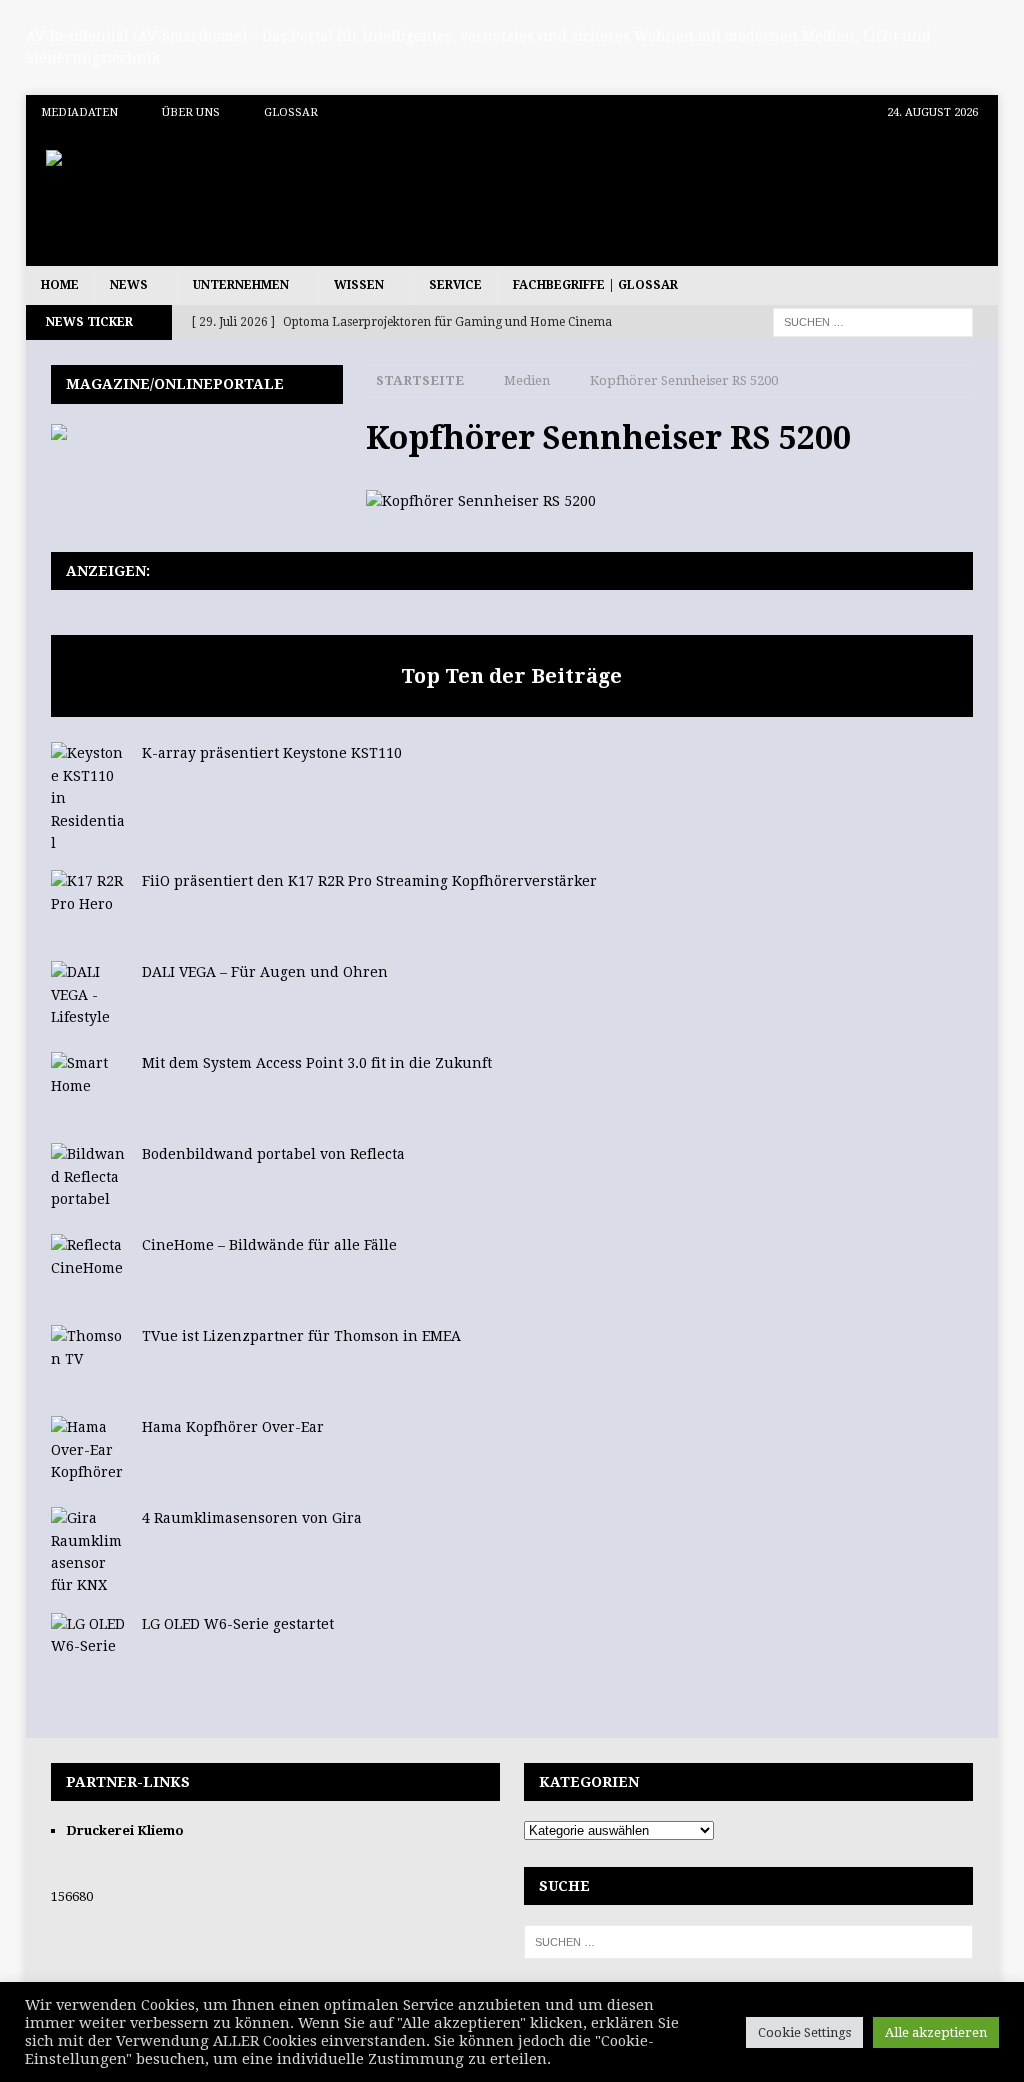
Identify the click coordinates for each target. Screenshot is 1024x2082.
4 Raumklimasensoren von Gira (252, 1518)
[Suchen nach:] (873, 322)
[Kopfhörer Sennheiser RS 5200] (481, 501)
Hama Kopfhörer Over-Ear (233, 1427)
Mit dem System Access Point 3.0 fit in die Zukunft (317, 1063)
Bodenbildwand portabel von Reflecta (273, 1154)
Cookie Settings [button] (804, 2032)
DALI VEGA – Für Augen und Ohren (265, 972)
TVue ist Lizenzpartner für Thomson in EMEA (301, 1336)
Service (455, 285)
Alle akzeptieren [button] (936, 2032)
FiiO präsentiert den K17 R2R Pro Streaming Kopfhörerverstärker (369, 881)
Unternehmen (241, 285)
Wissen (359, 285)
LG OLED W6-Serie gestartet (238, 1624)
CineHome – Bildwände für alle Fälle (269, 1245)
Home (60, 285)
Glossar (291, 112)
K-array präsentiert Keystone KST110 (272, 753)
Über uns (191, 112)
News (129, 285)
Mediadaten (79, 112)
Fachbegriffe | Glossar (595, 285)
